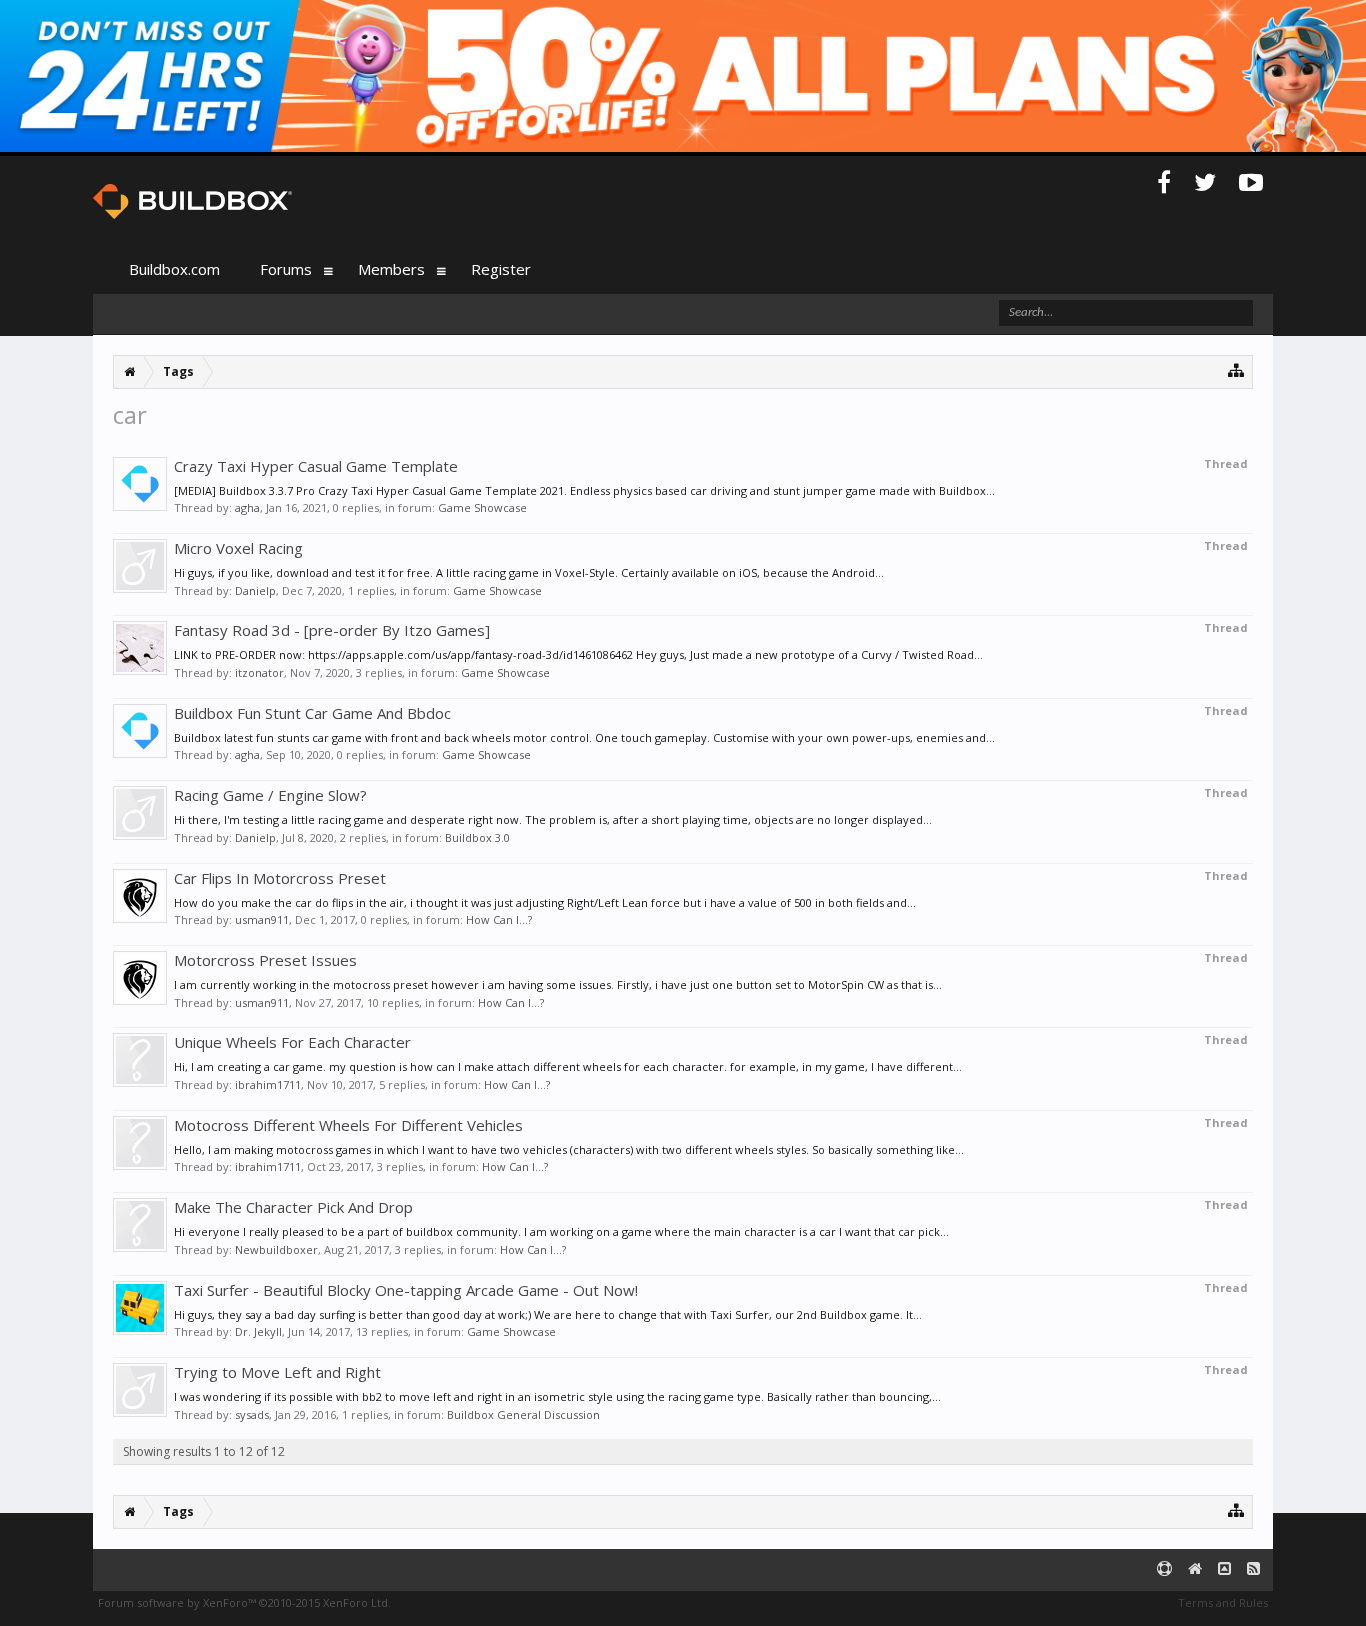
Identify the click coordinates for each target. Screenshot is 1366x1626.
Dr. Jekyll (258, 1331)
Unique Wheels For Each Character (292, 1042)
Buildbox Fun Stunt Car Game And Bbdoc (312, 713)
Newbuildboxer (276, 1249)
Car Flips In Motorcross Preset (280, 878)
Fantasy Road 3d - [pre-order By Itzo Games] (332, 630)
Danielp (255, 590)
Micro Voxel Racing (238, 548)
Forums (286, 269)
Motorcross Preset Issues (265, 960)
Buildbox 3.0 (477, 837)
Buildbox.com (174, 269)
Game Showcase (482, 507)
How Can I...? (499, 919)
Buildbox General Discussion (523, 1414)
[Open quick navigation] (1236, 369)
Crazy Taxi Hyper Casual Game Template (316, 466)
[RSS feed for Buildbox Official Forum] (1253, 1569)
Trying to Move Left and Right (277, 1372)
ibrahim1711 (268, 1084)
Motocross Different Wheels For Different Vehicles (348, 1125)
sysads (252, 1414)
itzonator (259, 672)
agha (247, 507)
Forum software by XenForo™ (244, 1602)
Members (391, 269)
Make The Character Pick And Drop (293, 1207)
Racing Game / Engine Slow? (270, 795)
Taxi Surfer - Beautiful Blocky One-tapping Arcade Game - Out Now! (406, 1290)
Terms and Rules (1223, 1602)
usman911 (262, 919)
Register (501, 269)
